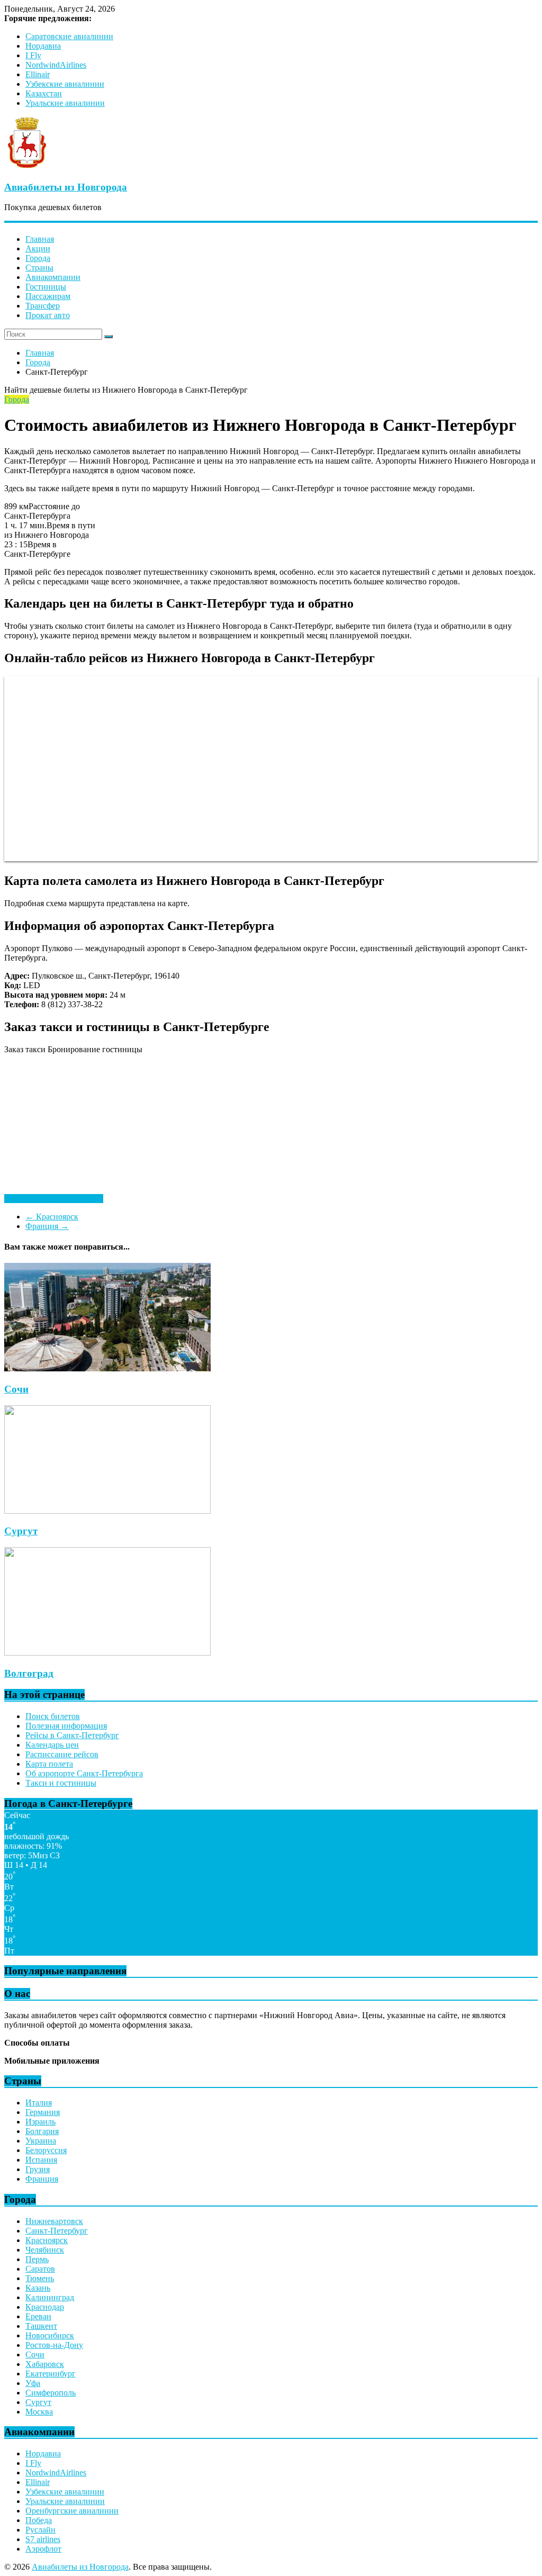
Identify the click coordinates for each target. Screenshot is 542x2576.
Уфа (33, 2383)
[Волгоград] (107, 1653)
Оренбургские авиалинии (72, 2511)
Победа (39, 2520)
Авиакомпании (53, 277)
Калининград (50, 2297)
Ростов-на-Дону (54, 2345)
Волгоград (29, 1673)
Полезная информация (66, 1726)
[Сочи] (107, 1368)
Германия (43, 2112)
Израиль (40, 2122)
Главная (40, 239)
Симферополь (51, 2393)
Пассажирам (48, 296)
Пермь (37, 2259)
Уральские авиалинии (65, 103)
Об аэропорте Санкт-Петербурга (84, 1773)
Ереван (38, 2316)
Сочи (16, 1389)
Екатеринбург (51, 2374)
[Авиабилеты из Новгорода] (27, 166)
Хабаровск (45, 2364)
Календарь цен (52, 1745)
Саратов (40, 2269)
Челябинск (45, 2250)
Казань (38, 2288)
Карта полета (49, 1764)
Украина (41, 2141)
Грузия (38, 2169)
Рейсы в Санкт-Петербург (72, 1735)
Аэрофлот (43, 2549)
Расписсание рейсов (62, 1754)
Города (38, 258)
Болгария (42, 2131)
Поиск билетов (53, 1716)
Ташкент (41, 2326)
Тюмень (40, 2278)
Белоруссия (46, 2150)
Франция (47, 1226)
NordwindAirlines (56, 65)
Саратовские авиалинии (69, 36)
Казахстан (44, 93)
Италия (39, 2103)
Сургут (21, 1531)
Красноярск (52, 1217)
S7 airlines (43, 2539)
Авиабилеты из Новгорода (66, 187)
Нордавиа (43, 46)
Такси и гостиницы (61, 1783)
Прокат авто (48, 315)
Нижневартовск (54, 2221)
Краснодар (45, 2307)
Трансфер (43, 306)
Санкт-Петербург (57, 2231)
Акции (38, 248)
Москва (39, 2412)
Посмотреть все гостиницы (54, 1199)
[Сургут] (107, 1511)
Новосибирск (50, 2335)
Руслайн (40, 2530)
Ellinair (38, 74)
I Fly (33, 55)
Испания (41, 2160)
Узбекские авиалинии (65, 84)
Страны (39, 268)
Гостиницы (46, 287)
